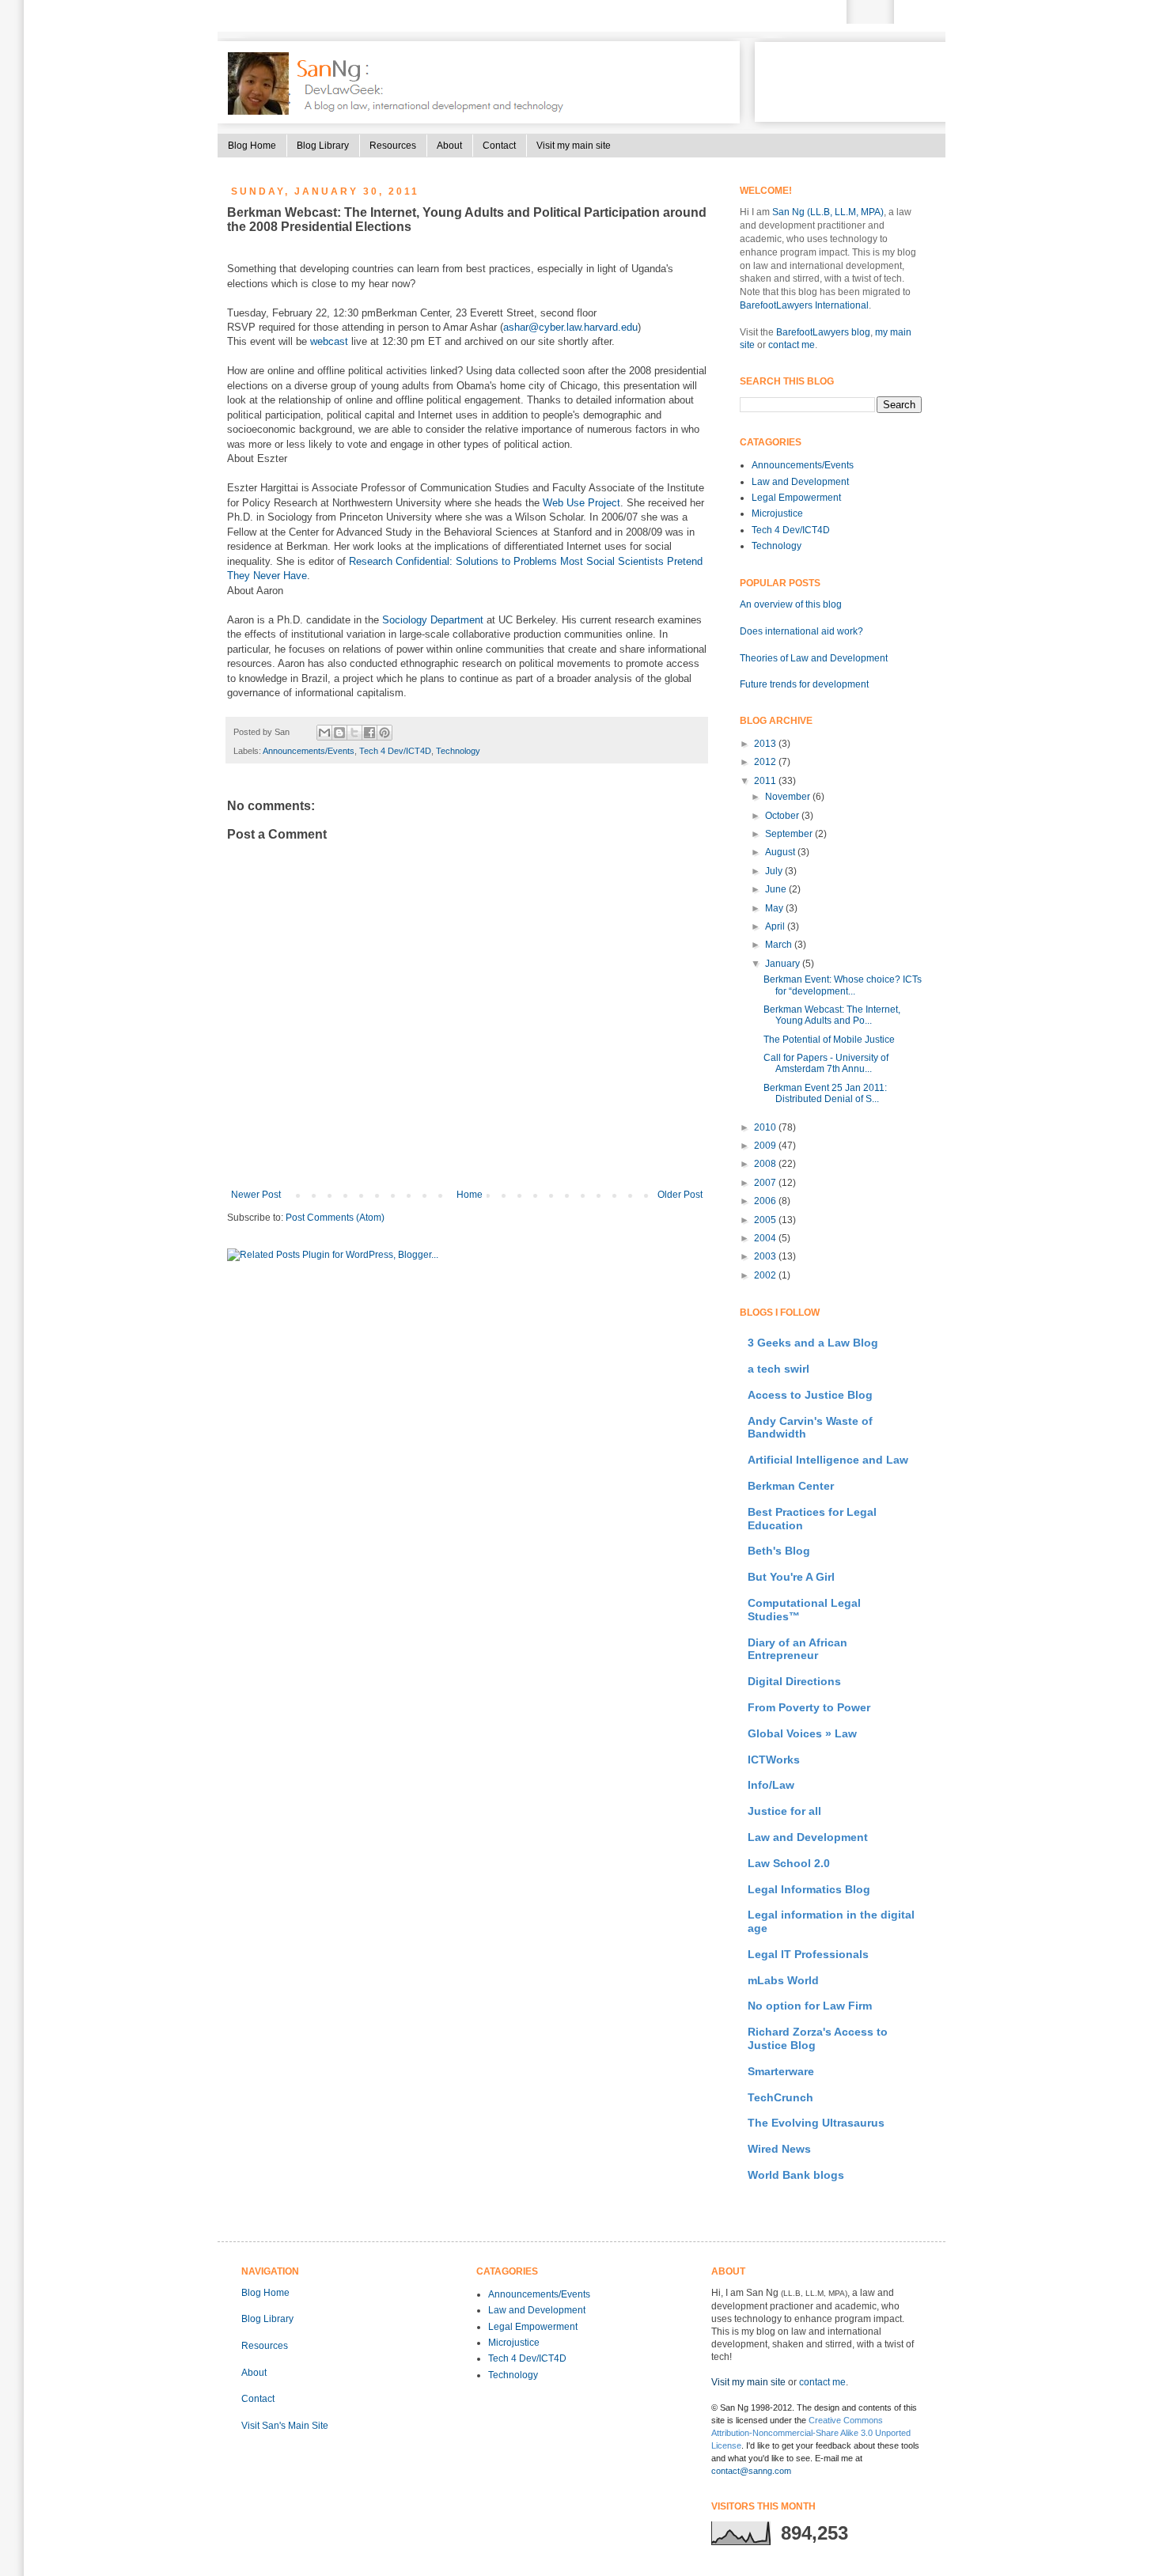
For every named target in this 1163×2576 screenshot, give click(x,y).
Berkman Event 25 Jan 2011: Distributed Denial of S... (825, 1093)
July (775, 871)
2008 (766, 1164)
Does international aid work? (801, 631)
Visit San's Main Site (285, 2426)
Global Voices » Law (802, 1733)
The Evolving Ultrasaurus (816, 2123)
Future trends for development (804, 684)
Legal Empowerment (796, 498)
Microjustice (777, 513)
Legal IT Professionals (808, 1954)
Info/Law (771, 1785)
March (780, 945)
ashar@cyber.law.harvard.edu (570, 327)
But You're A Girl (791, 1577)
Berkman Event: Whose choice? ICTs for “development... (843, 985)
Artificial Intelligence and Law (828, 1460)
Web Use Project (581, 503)
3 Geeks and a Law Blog (813, 1343)
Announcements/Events (309, 751)
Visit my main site (574, 146)
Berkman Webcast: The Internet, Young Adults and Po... (832, 1015)
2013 (766, 744)
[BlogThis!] (339, 733)
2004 (766, 1238)
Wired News (779, 2149)
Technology (458, 751)
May (775, 908)
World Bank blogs (796, 2175)
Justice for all (784, 1811)
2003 (766, 1256)
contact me (792, 345)
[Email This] (324, 733)
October (783, 816)
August (781, 852)
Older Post (680, 1195)
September (790, 834)
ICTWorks (774, 1760)
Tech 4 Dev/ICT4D (395, 751)
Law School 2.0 (789, 1863)
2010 (766, 1127)
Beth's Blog (779, 1551)
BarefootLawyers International (804, 305)
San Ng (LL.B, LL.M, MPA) (828, 212)
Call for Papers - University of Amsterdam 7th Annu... (826, 1063)
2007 (766, 1183)
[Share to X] (354, 733)
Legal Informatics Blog (809, 1889)
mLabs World (783, 1980)
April (776, 926)
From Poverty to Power (809, 1707)
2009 (766, 1146)
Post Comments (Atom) (335, 1218)
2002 (766, 1275)
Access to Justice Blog (810, 1395)
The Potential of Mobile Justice (829, 1040)
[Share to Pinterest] (385, 733)
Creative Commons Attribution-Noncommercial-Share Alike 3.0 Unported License (811, 2433)
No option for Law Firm (810, 2006)
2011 (766, 781)
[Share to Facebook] (369, 733)
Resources (393, 146)
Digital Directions (794, 1681)
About (449, 146)
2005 (766, 1220)
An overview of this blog (791, 604)
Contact (499, 146)
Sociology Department (433, 620)
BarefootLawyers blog (823, 332)
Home (470, 1195)
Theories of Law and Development (814, 658)
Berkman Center (791, 1486)
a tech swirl (778, 1369)
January (784, 964)
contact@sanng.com (751, 2471)
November (789, 797)
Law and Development (800, 482)
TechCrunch (780, 2097)
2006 (766, 1201)
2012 (766, 762)
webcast (329, 341)
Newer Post (256, 1195)
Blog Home (252, 146)
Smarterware (781, 2071)
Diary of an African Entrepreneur (797, 1649)
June (777, 889)
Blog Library (323, 146)
